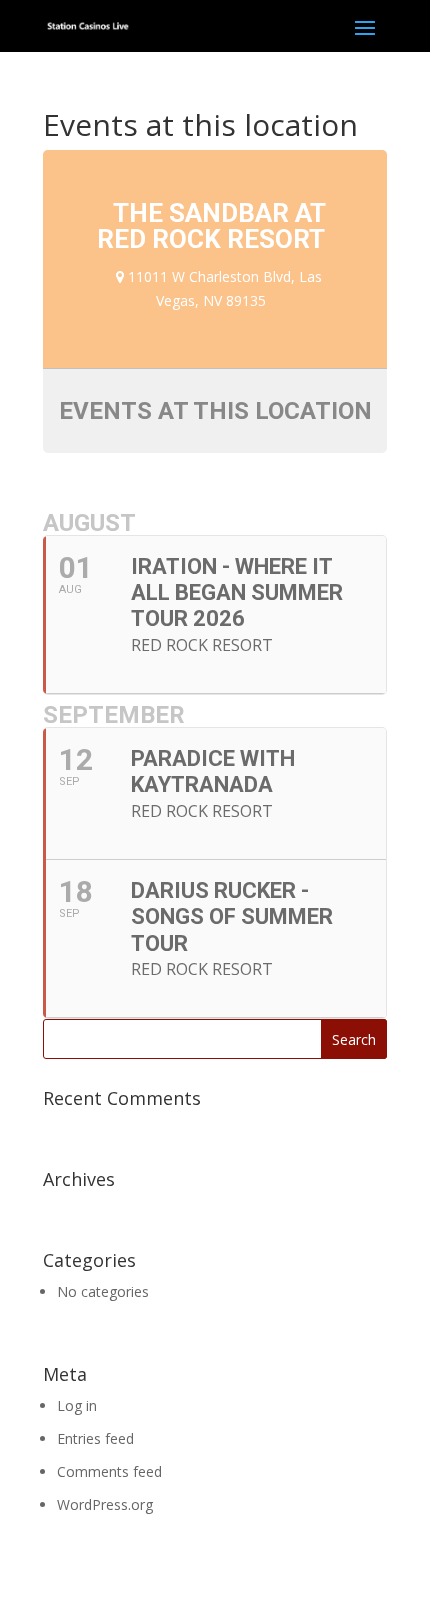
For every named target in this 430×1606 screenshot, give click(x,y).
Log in (77, 1405)
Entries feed (95, 1438)
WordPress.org (105, 1504)
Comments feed (109, 1471)
